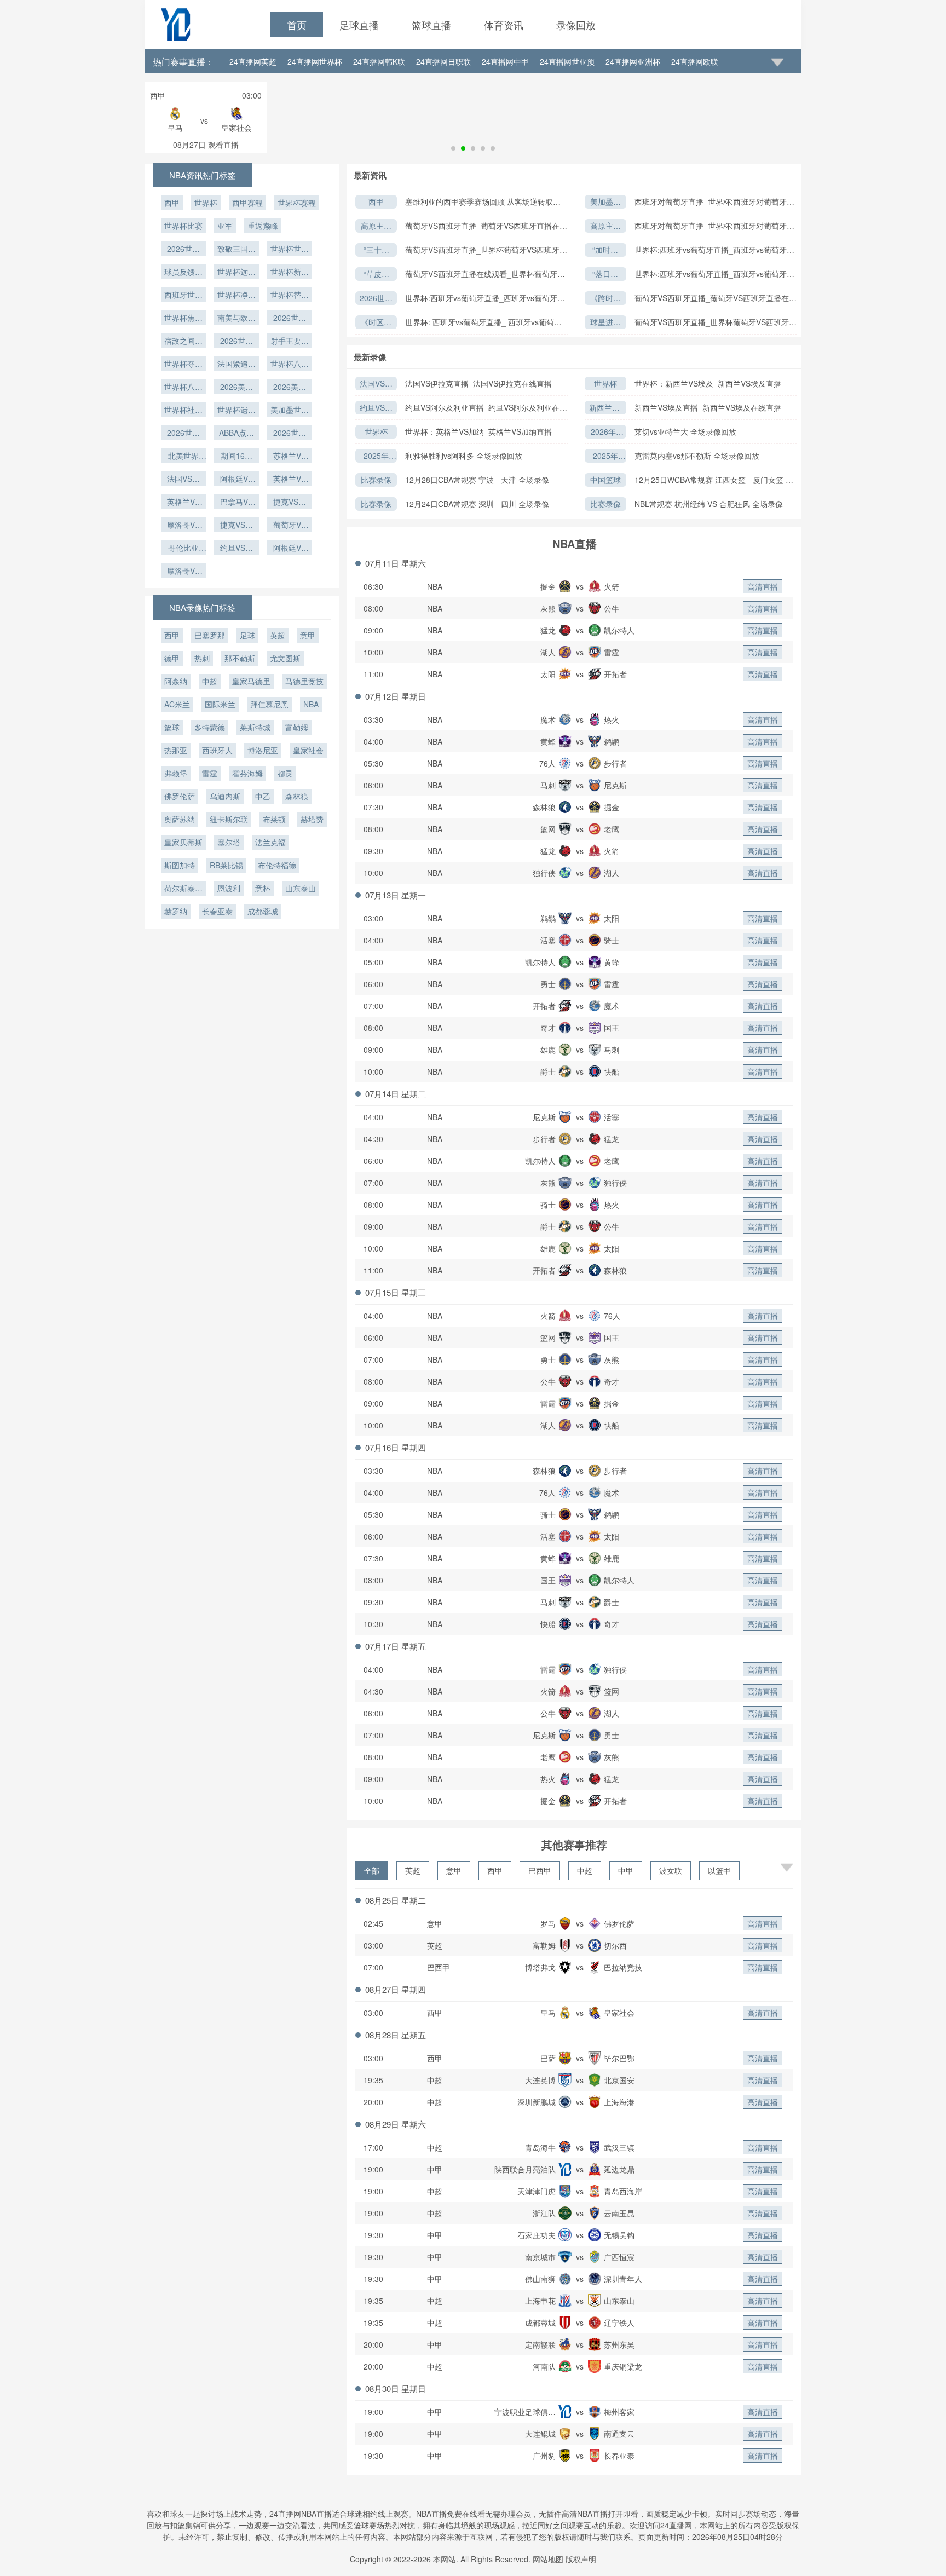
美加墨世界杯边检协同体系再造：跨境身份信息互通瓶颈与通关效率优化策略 (605, 202)
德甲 (172, 658)
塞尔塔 (229, 842)
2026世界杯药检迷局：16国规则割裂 (376, 299)
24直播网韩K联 (379, 61)
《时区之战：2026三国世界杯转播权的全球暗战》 (376, 323)
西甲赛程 (247, 203)
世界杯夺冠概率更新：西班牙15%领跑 (183, 365)
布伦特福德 (277, 865)
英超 (413, 1870)
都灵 (285, 773)
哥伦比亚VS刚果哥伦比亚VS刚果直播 (183, 549)
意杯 (263, 888)
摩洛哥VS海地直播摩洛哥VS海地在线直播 (183, 572)
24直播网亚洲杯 (633, 61)
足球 (247, 635)
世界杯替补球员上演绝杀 (290, 296)
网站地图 (548, 2559)
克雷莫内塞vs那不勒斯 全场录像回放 (697, 456)
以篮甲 (719, 1870)
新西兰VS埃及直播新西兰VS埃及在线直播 (605, 408)
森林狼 (297, 796)
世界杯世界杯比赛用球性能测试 (290, 250)
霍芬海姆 (247, 773)
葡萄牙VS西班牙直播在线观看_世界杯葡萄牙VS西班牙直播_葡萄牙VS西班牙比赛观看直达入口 (486, 274)
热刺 (202, 658)
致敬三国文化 (236, 250)
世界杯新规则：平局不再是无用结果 (290, 273)
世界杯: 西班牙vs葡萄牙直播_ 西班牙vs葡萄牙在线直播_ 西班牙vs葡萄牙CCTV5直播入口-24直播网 (484, 322)
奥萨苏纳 (180, 819)
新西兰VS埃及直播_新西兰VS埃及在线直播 (708, 407)
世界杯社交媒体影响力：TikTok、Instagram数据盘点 (183, 411)
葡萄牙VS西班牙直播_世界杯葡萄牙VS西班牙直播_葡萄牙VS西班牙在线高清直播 (486, 250)
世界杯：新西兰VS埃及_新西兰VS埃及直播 (708, 383)
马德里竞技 (304, 681)
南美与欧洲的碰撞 (236, 319)
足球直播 (359, 25)
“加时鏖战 (605, 250)
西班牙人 (217, 750)
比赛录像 (376, 480)
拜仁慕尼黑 (269, 704)
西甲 (376, 201)
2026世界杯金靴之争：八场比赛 (236, 342)
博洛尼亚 (263, 750)
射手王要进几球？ (290, 342)
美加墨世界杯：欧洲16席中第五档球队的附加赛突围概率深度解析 (290, 411)
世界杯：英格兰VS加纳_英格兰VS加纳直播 (478, 431)
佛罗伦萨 (180, 796)
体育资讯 (504, 25)
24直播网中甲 (505, 61)
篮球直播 (431, 25)
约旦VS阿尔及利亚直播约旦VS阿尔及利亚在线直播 (376, 408)
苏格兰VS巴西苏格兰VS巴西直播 (290, 457)
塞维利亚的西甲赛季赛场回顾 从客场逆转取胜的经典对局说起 (483, 202)
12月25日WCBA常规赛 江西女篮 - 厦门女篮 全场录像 (714, 480)
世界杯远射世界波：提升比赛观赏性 (236, 273)
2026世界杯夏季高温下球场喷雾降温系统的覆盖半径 (183, 434)
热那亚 (176, 750)
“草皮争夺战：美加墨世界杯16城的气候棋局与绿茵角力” (376, 275)
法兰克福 (270, 842)
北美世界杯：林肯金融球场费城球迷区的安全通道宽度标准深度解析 (183, 457)
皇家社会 (308, 750)
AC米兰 (177, 704)
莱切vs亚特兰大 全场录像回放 (685, 431)
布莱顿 (274, 819)
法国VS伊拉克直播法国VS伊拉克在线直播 (376, 384)
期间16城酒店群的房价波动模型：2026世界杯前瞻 (236, 457)
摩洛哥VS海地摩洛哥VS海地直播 (183, 526)
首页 (297, 25)
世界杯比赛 (183, 226)
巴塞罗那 (210, 635)
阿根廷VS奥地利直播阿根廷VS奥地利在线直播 (290, 549)
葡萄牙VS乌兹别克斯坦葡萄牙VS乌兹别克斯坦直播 (290, 526)
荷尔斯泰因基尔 (183, 889)
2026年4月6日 (605, 432)
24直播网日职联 (443, 61)
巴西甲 (540, 1870)
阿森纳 (176, 681)
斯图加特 (180, 865)
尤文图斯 (285, 658)
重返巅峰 (263, 226)
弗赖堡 (176, 773)
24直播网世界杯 (315, 61)
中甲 (626, 1870)
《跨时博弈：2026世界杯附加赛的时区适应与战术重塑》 (605, 299)
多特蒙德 (210, 727)
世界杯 (605, 383)
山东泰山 (301, 888)
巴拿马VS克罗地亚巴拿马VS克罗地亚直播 (236, 503)
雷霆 (210, 773)
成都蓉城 (263, 911)
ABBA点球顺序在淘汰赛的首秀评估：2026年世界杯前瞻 (236, 434)
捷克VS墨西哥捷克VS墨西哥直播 (236, 526)
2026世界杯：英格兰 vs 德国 (290, 319)
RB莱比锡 (226, 865)
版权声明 (581, 2559)
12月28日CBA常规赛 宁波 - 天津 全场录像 (477, 480)
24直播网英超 (253, 61)
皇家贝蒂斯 (183, 842)
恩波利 (229, 888)
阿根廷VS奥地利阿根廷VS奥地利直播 (236, 480)
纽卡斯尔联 (229, 819)
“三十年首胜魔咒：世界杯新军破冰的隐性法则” (376, 250)
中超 (585, 1870)
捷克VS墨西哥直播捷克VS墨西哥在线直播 (290, 503)
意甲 (454, 1870)
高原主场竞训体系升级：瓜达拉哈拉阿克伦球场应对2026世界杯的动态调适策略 (376, 226)
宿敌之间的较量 (183, 342)
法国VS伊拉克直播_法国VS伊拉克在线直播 (478, 383)
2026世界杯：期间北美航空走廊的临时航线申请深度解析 (290, 434)
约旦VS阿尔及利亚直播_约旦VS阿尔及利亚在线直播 (486, 408)
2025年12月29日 (605, 456)
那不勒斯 (240, 658)
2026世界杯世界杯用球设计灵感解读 (183, 250)
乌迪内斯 (225, 796)
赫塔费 (312, 819)
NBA (435, 586)
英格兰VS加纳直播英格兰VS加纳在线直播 (183, 503)
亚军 (225, 226)
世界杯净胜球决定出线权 (236, 296)
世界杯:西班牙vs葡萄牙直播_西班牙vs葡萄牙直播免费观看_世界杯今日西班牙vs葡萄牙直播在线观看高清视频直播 (714, 250)
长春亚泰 (217, 911)
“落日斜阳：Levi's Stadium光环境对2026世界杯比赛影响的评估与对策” (605, 275)
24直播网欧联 (695, 61)
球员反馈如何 (183, 273)
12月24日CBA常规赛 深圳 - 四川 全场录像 (477, 504)
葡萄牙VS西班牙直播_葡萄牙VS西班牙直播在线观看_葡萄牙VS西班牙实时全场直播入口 (486, 226)
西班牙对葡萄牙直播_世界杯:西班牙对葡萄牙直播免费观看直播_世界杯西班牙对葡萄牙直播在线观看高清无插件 (714, 202)
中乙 (263, 796)
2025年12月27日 (376, 456)
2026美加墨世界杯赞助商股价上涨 (236, 388)
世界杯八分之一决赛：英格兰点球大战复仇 (290, 365)
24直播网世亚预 (567, 61)
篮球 (172, 727)
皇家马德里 (251, 681)
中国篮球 (605, 480)
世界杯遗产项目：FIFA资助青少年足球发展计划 (236, 411)
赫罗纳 (176, 911)
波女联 (671, 1870)
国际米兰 (220, 704)
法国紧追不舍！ (236, 365)
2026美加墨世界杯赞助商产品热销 (290, 388)
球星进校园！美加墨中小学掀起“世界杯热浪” (605, 323)
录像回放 (576, 25)
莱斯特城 (255, 727)
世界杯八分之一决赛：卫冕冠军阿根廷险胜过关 (183, 388)
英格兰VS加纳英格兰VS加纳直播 (290, 480)
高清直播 (763, 586)
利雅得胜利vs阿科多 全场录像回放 (464, 456)
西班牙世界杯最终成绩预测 (183, 296)
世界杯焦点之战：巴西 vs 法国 (183, 319)
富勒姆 (297, 727)
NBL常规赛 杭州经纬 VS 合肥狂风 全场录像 (709, 504)
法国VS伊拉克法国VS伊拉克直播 (183, 480)
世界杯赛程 (297, 203)
